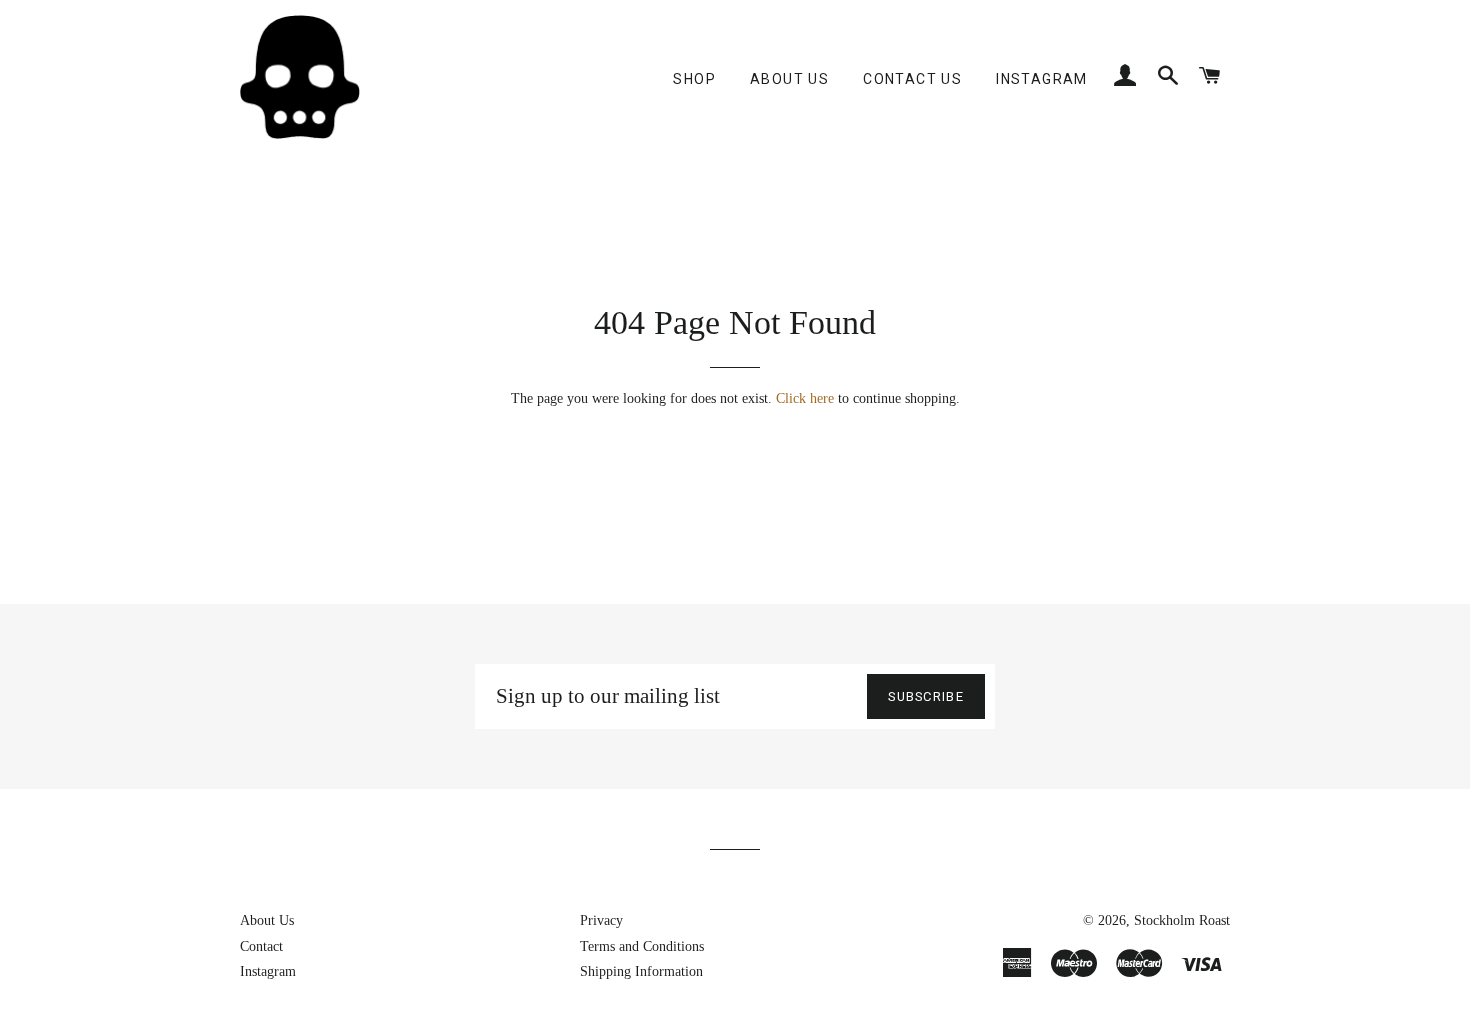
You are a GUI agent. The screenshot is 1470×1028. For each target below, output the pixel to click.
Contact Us (912, 79)
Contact (261, 946)
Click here (805, 398)
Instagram (1042, 79)
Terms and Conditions (642, 946)
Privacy (601, 920)
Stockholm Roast (1182, 920)
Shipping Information (641, 971)
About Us (789, 79)
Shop (694, 79)
